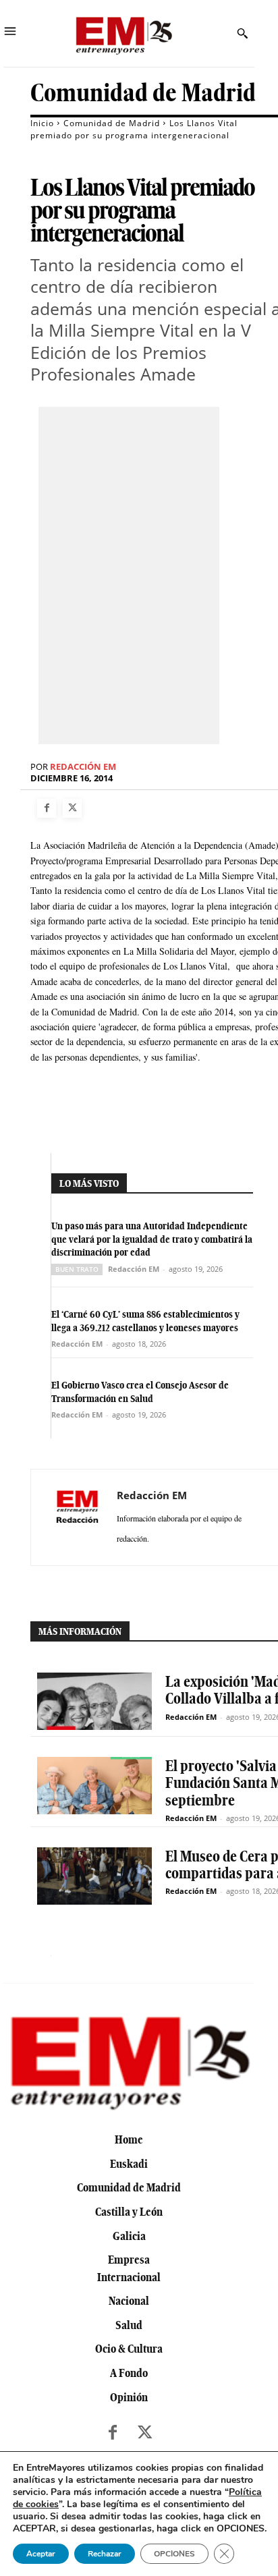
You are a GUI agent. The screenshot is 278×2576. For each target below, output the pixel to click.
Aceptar (41, 2554)
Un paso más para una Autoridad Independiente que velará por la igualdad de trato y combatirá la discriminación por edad (152, 1239)
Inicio (42, 123)
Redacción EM (83, 767)
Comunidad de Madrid (143, 93)
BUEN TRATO (77, 1269)
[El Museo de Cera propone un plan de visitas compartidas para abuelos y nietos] (94, 1876)
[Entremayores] (123, 33)
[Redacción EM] (78, 1517)
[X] (72, 808)
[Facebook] (47, 808)
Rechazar (105, 2554)
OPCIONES (174, 2554)
